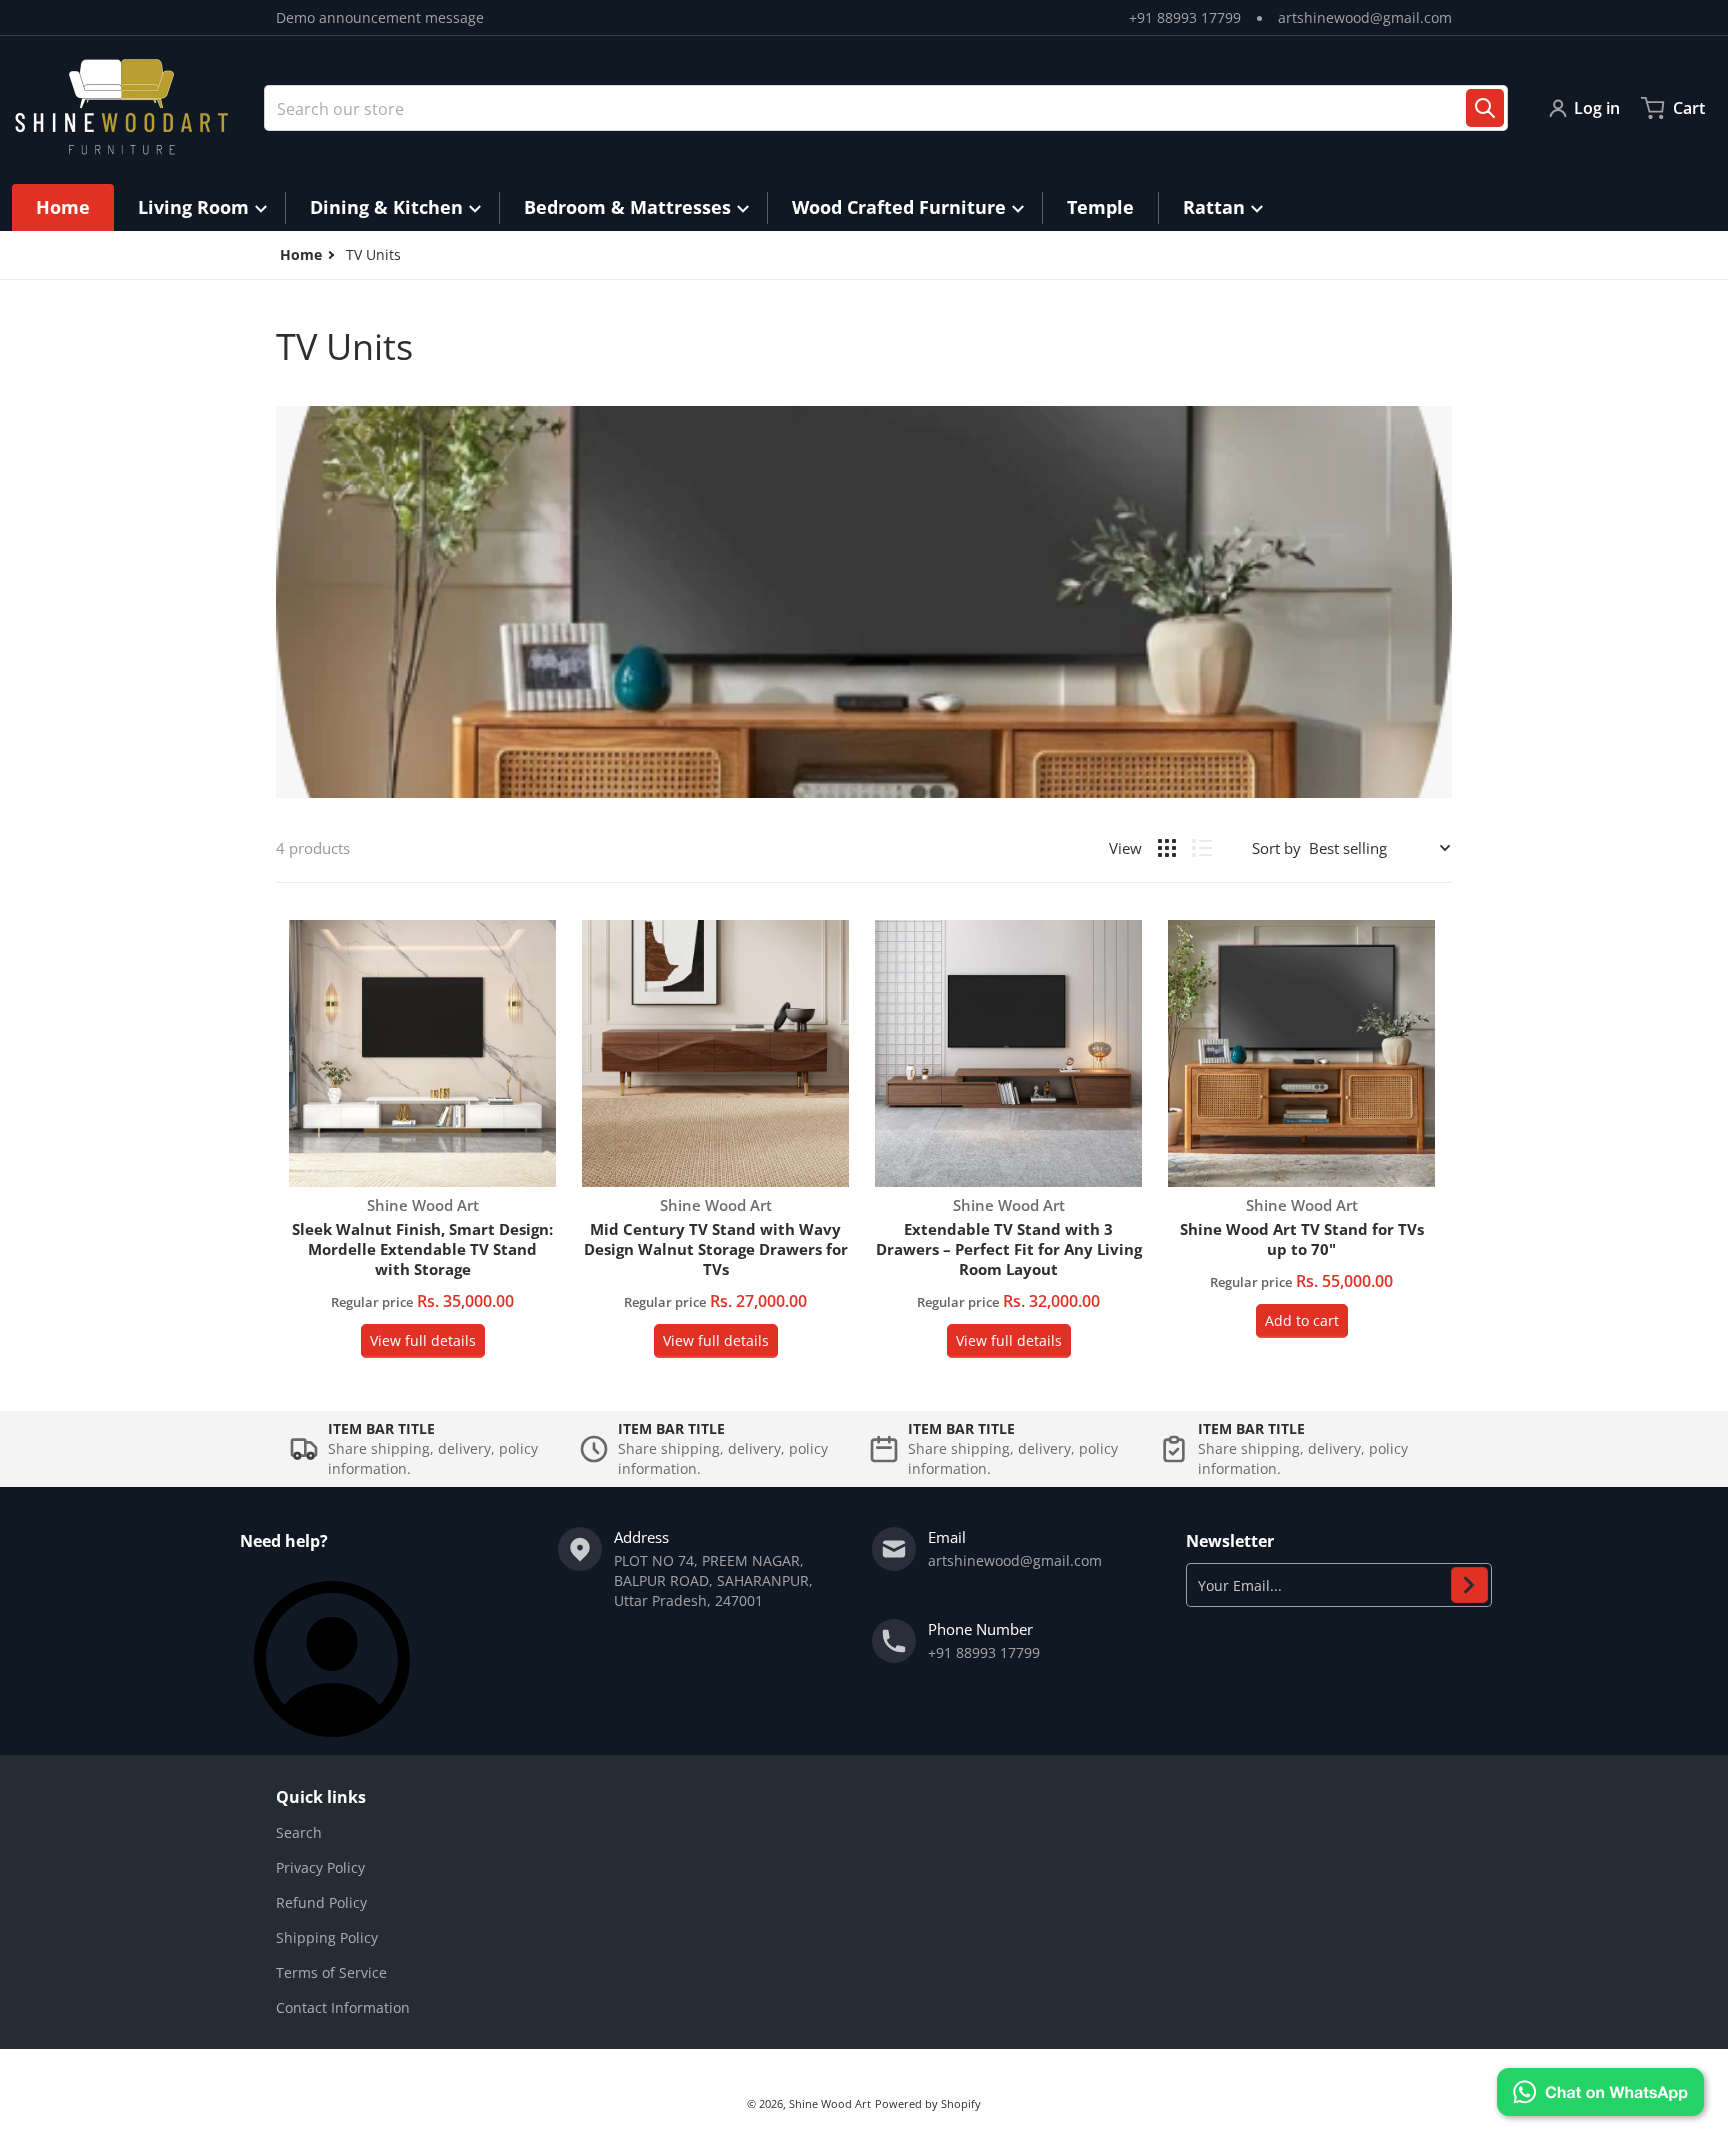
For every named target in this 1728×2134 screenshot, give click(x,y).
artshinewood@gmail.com (1365, 17)
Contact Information (343, 2007)
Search (299, 1832)
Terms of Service (331, 1972)
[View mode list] (1202, 848)
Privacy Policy (320, 1867)
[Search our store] (1485, 108)
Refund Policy (321, 1902)
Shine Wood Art (830, 2103)
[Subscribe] (1469, 1585)
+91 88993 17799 (1185, 17)
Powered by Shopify (928, 2103)
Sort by (1276, 848)
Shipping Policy (327, 1937)
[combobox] (886, 108)
